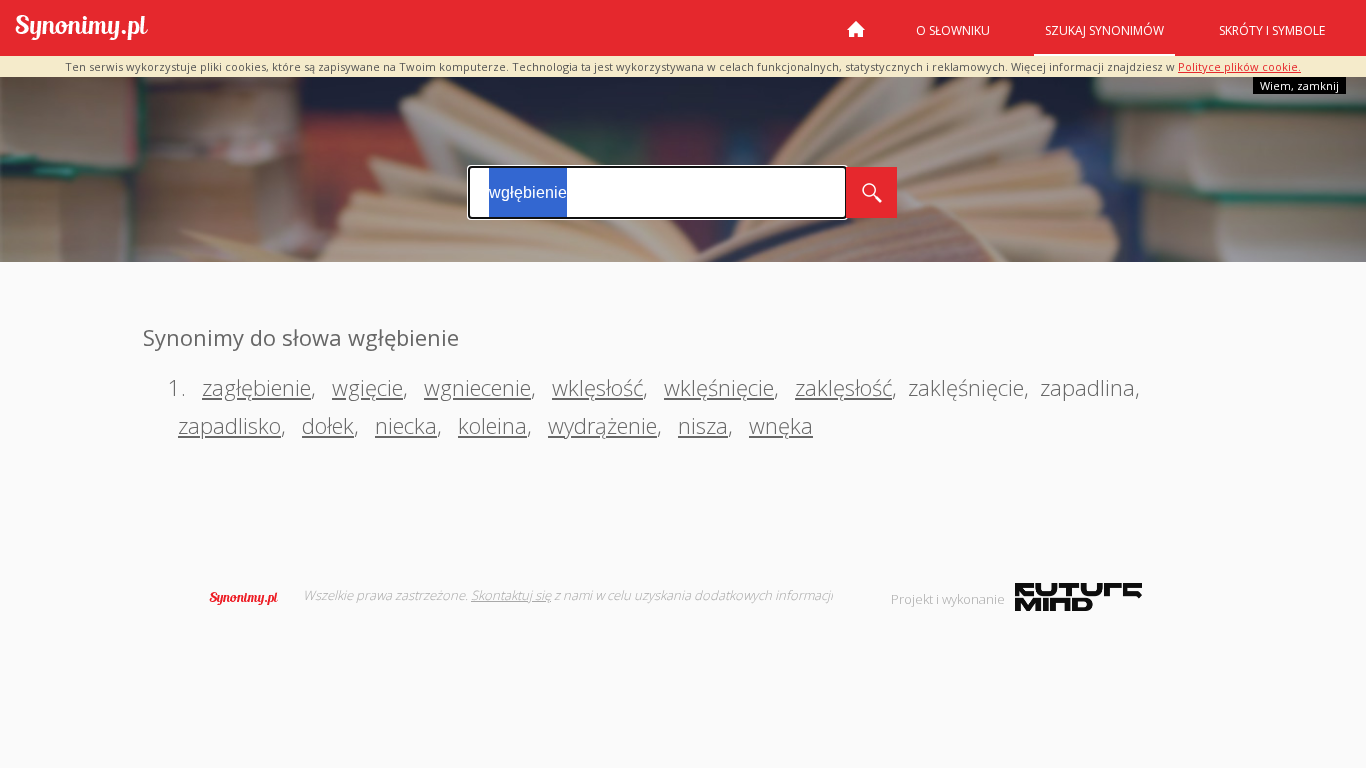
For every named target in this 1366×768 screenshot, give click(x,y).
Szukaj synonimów (1104, 30)
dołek (328, 425)
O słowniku (953, 30)
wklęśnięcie (719, 387)
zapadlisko (229, 425)
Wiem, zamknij (1299, 85)
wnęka (781, 425)
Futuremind (1078, 597)
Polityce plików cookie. (1239, 66)
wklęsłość (597, 387)
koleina (492, 425)
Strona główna (856, 37)
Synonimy (250, 598)
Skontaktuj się (511, 595)
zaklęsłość (843, 387)
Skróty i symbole (1272, 30)
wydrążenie (602, 425)
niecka (406, 425)
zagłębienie (256, 387)
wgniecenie (477, 387)
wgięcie (367, 387)
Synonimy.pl (81, 28)
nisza (703, 425)
